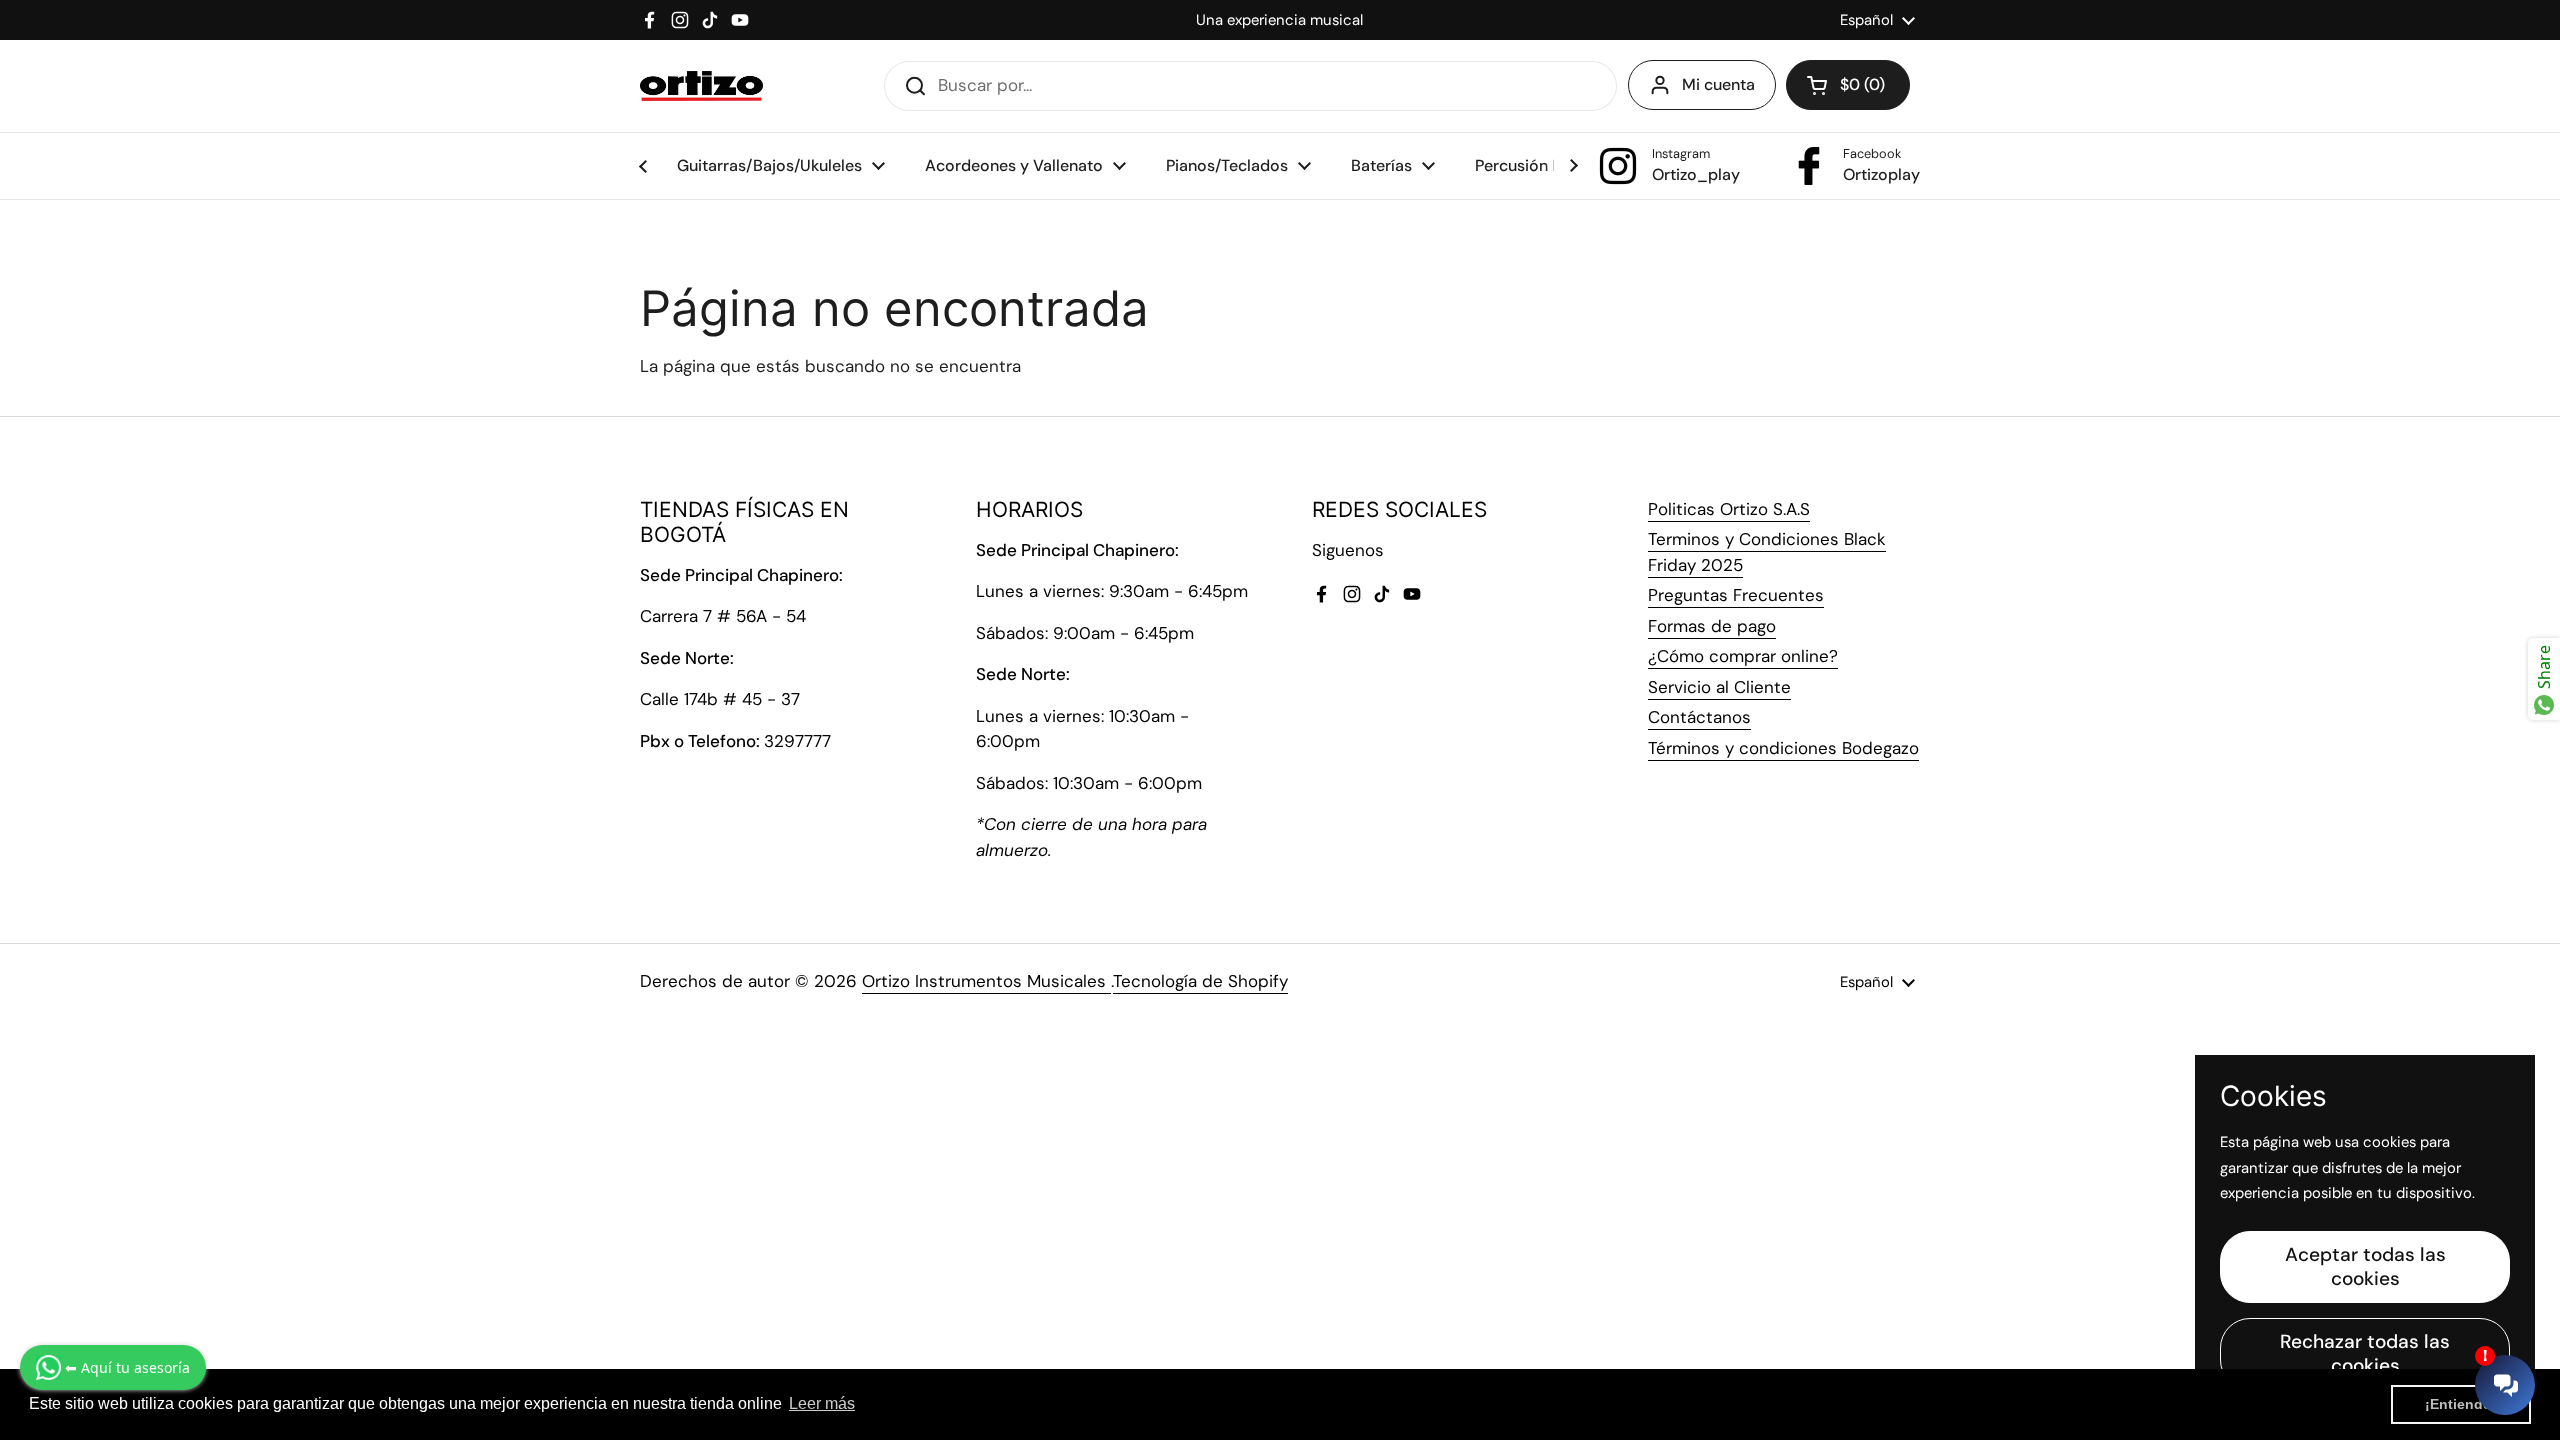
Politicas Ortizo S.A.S (1729, 509)
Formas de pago (1712, 626)
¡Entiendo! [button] (2461, 1404)
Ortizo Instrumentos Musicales (986, 981)
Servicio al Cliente (1719, 687)
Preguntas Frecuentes (1736, 595)
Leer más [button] (822, 1403)
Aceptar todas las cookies (2365, 1266)
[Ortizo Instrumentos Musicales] (701, 86)
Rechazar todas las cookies (2365, 1353)
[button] (1848, 85)
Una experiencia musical (1279, 20)
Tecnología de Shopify (1200, 981)
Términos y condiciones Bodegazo (1783, 748)
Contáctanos (1699, 717)
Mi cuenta (1718, 84)
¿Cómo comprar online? (1743, 656)
